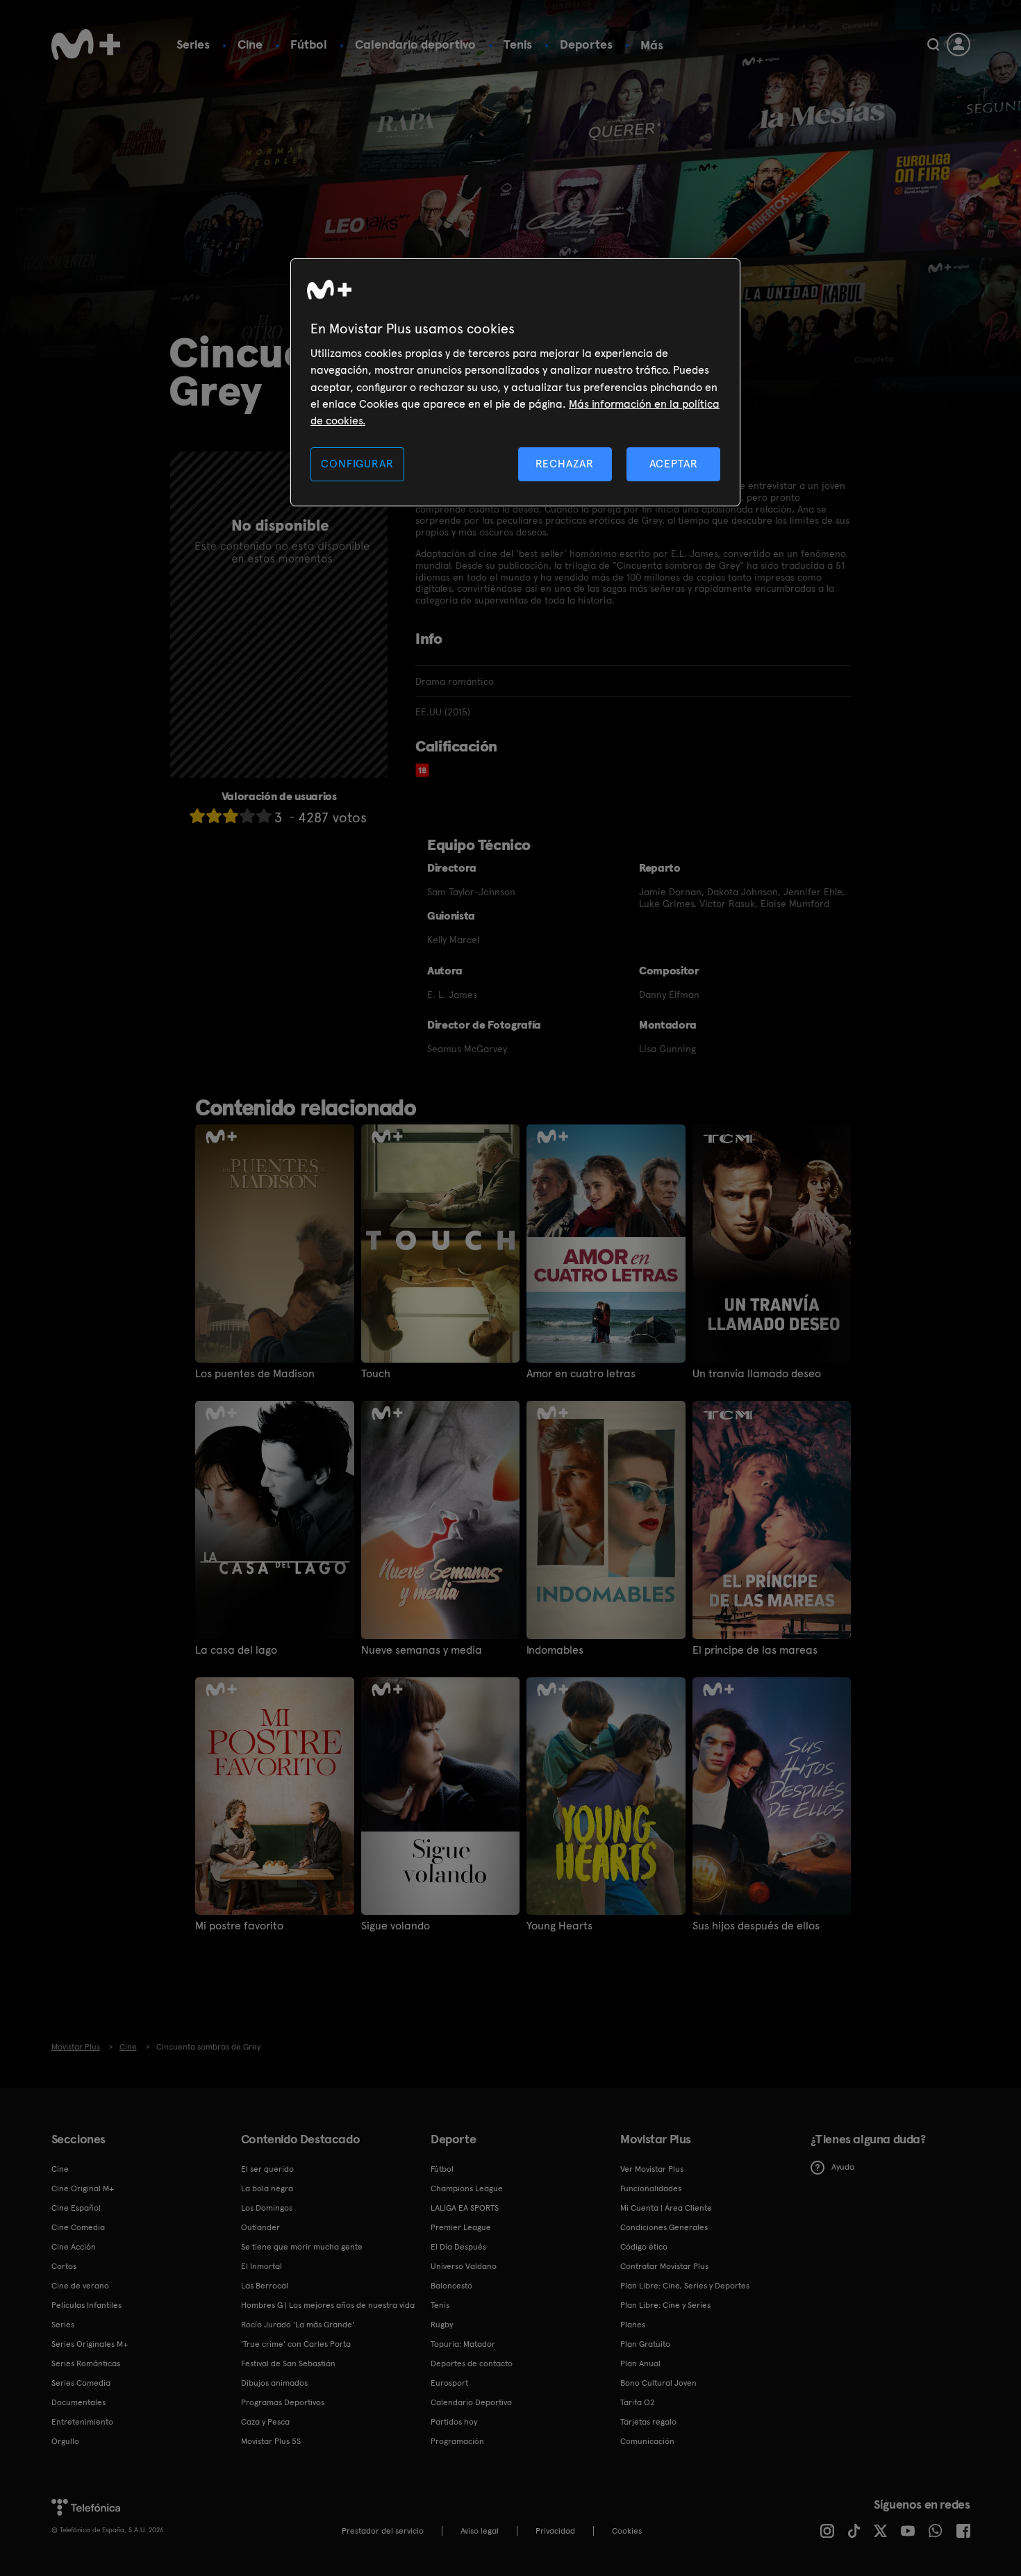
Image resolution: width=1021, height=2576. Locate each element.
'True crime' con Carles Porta (296, 2344)
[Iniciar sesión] (958, 44)
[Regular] (231, 816)
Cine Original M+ (83, 2188)
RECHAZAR (565, 464)
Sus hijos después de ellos (756, 1926)
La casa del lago (236, 1650)
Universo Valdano (464, 2266)
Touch (376, 1374)
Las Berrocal (265, 2286)
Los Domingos (267, 2208)
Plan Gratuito (645, 2344)
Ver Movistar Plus (652, 2169)
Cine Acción (74, 2247)
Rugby (442, 2325)
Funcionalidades (651, 2188)
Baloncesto (451, 2286)
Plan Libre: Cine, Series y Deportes (685, 2286)
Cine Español (76, 2208)
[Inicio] (86, 44)
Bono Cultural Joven (658, 2383)
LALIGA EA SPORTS (465, 2208)
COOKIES (627, 2531)
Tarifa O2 (638, 2402)
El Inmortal (262, 2266)
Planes (633, 2325)
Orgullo (65, 2441)
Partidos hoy (454, 2422)
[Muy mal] (197, 816)
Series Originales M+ (90, 2344)
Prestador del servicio (383, 2531)
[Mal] (214, 816)
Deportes (586, 44)
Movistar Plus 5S (271, 2441)
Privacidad (555, 2531)
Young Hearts (559, 1926)
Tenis (518, 44)
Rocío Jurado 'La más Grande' (298, 2325)
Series (193, 44)
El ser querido (267, 2169)
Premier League (461, 2227)
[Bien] (247, 816)
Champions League (467, 2188)
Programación (457, 2441)
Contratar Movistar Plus (664, 2266)
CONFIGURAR (357, 464)
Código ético (644, 2247)
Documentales (78, 2402)
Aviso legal (480, 2531)
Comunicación (647, 2441)
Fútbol (309, 44)
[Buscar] (933, 44)
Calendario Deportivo (471, 2402)
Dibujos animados (274, 2383)
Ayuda (843, 2167)
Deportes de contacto (472, 2363)
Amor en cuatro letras (581, 1374)
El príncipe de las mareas (755, 1650)
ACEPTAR (674, 464)
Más (652, 45)
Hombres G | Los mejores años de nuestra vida (328, 2305)
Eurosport (449, 2383)
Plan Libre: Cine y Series (665, 2305)
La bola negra (267, 2188)
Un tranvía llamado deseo (757, 1374)
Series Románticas (86, 2363)
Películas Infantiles (86, 2305)
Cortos (64, 2266)
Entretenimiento (82, 2422)
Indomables (555, 1650)
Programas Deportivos (283, 2402)
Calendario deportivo (415, 44)
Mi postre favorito (239, 1926)
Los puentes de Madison (255, 1374)
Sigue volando (396, 1926)
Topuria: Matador (463, 2344)
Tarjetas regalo (648, 2422)
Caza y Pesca (265, 2422)
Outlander (260, 2227)
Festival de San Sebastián (288, 2363)
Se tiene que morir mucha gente (302, 2247)
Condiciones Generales (664, 2227)
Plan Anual (640, 2363)
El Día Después (458, 2247)
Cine (250, 44)
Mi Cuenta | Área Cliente (666, 2208)
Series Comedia (81, 2383)
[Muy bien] (264, 816)
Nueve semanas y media (422, 1650)
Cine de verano (80, 2286)
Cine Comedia (78, 2227)
